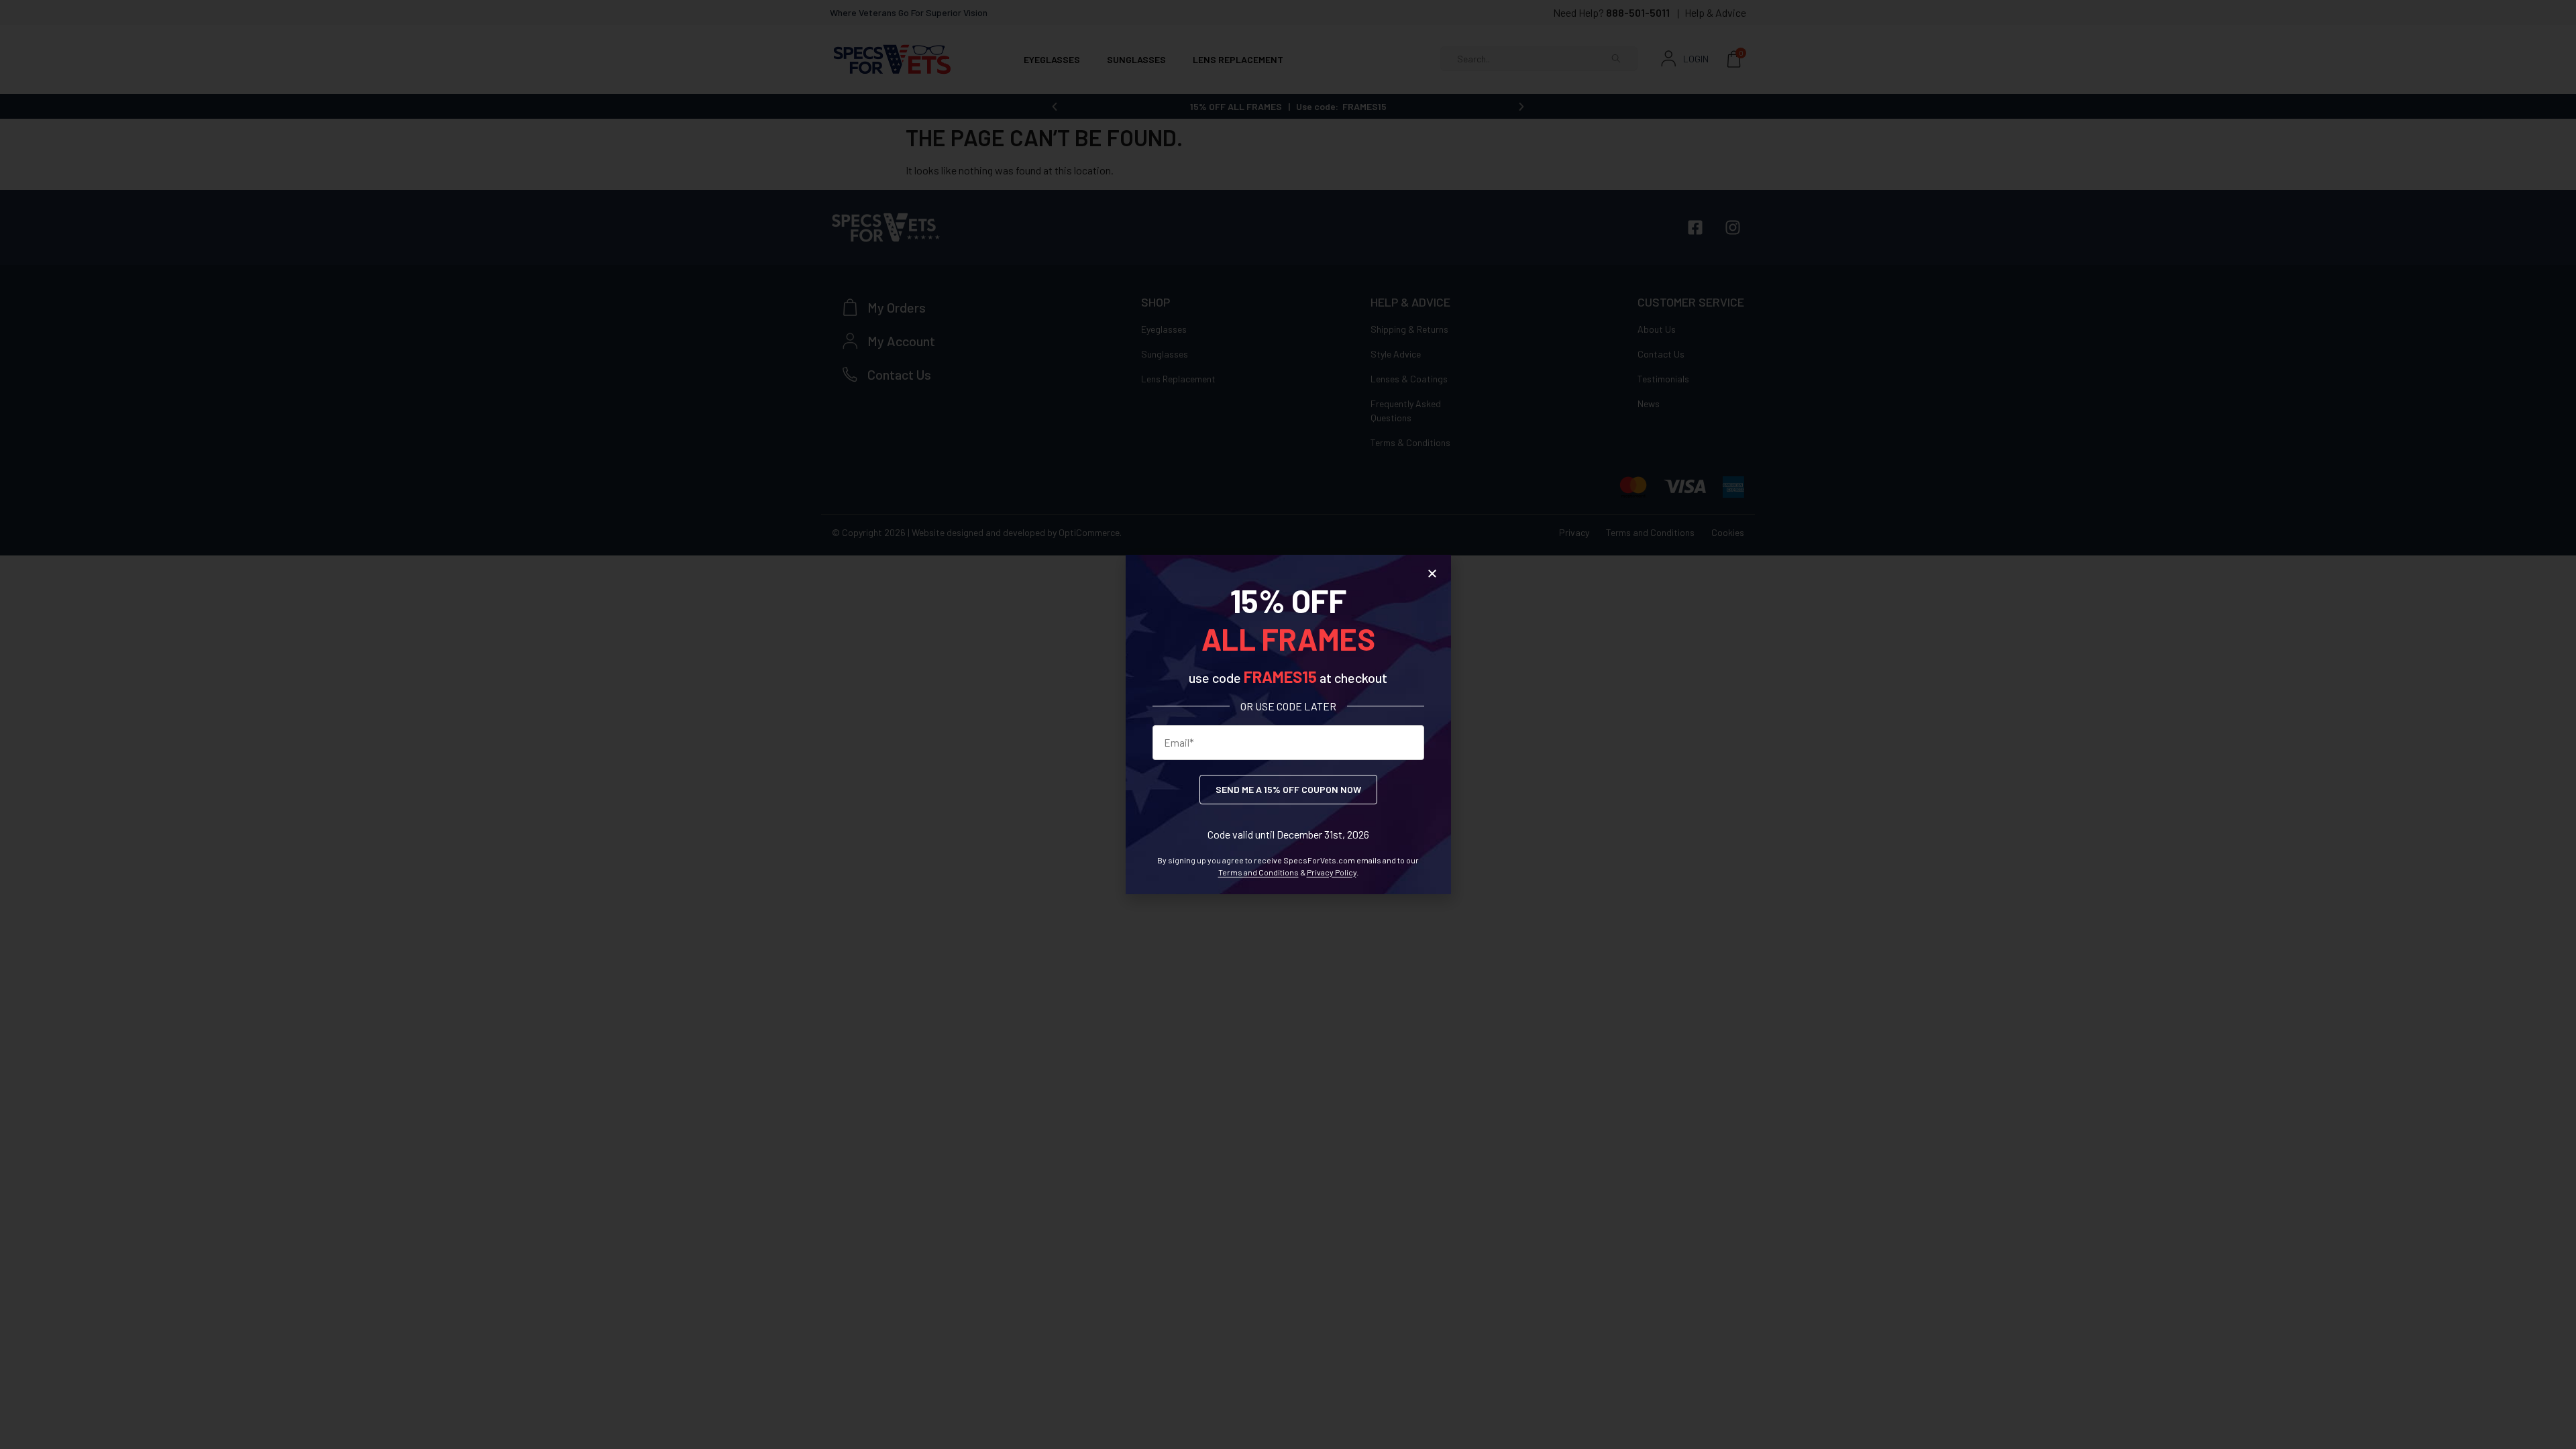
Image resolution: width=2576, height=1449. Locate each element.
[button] (1432, 574)
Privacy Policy (1332, 872)
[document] (1288, 724)
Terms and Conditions (1258, 872)
